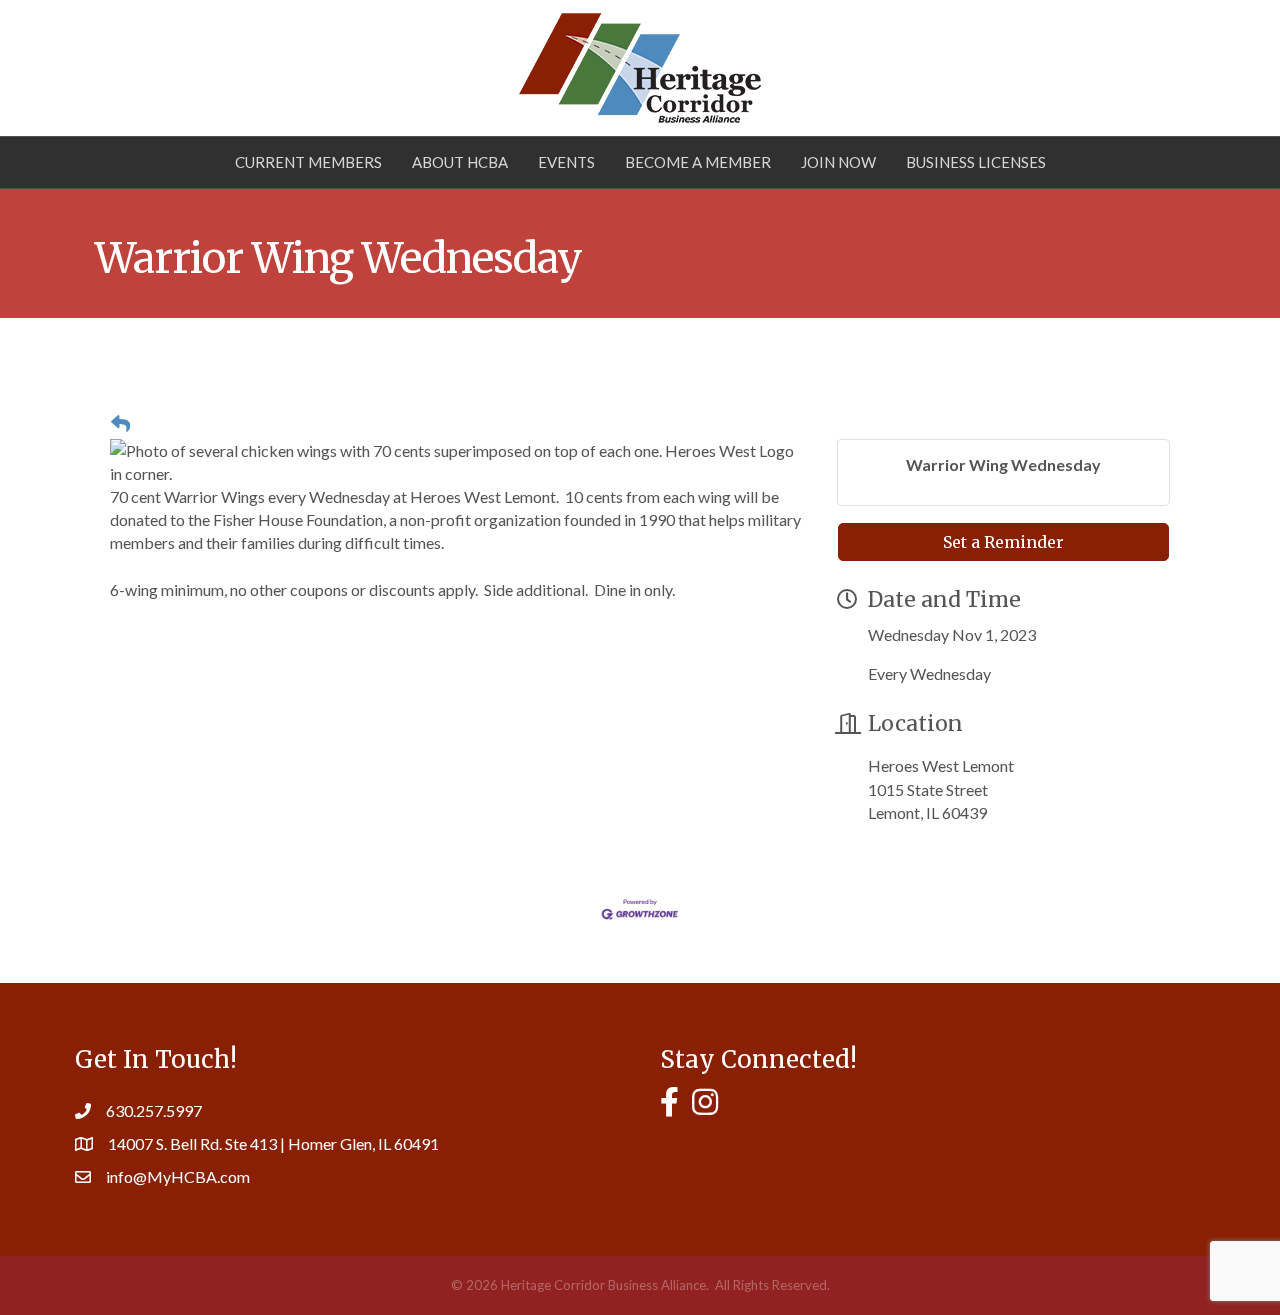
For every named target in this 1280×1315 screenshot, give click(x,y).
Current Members (308, 162)
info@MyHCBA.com (178, 1176)
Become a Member (698, 162)
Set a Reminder (1003, 542)
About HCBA (460, 162)
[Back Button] (120, 424)
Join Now (838, 162)
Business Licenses (976, 162)
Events (566, 162)
